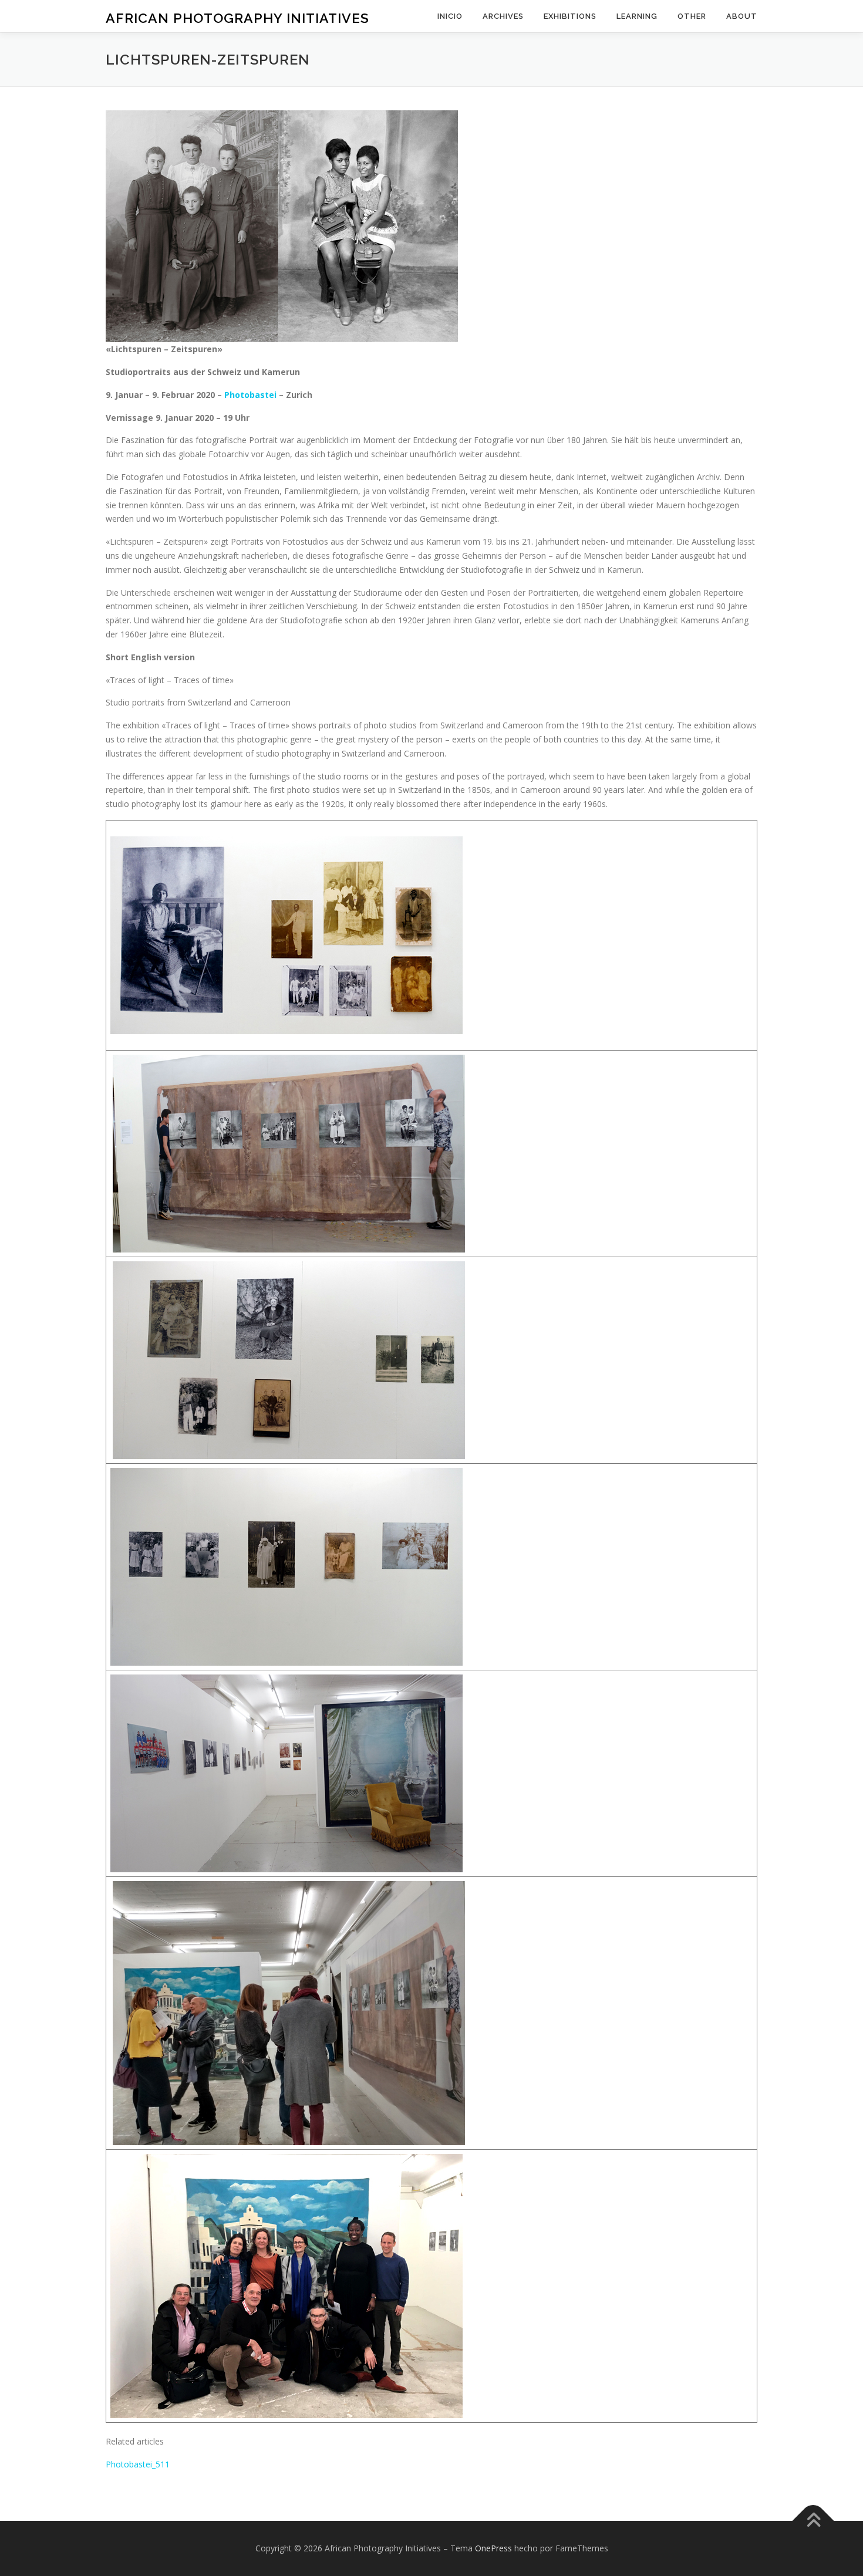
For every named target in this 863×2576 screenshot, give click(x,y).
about (742, 16)
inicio (450, 16)
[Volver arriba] (813, 2521)
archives (503, 16)
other (692, 16)
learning (637, 16)
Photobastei (252, 395)
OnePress (493, 2548)
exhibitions (570, 16)
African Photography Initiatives (237, 18)
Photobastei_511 (138, 2464)
